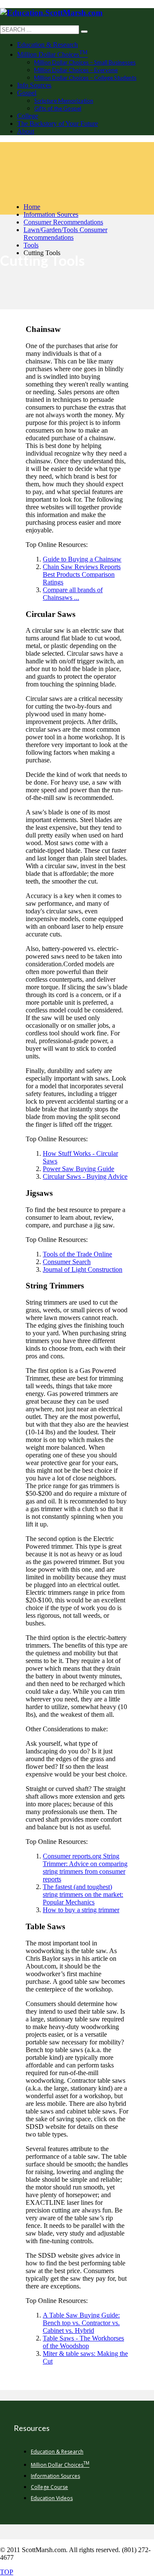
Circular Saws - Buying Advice (85, 1176)
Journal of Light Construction (83, 1269)
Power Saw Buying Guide (78, 1169)
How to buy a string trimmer (81, 1910)
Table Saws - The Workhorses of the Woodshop (83, 2342)
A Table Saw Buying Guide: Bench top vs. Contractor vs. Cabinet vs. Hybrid (81, 2323)
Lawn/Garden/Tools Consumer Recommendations (65, 234)
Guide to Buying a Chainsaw (82, 559)
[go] (84, 32)
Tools (31, 245)
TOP (7, 2572)
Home (32, 207)
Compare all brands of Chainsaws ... (73, 594)
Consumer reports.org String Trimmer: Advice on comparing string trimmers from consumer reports (85, 1868)
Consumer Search (67, 1262)
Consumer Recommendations (63, 222)
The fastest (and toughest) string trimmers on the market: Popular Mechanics (83, 1894)
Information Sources (51, 214)
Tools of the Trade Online (77, 1254)
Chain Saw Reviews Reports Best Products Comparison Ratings (82, 574)
